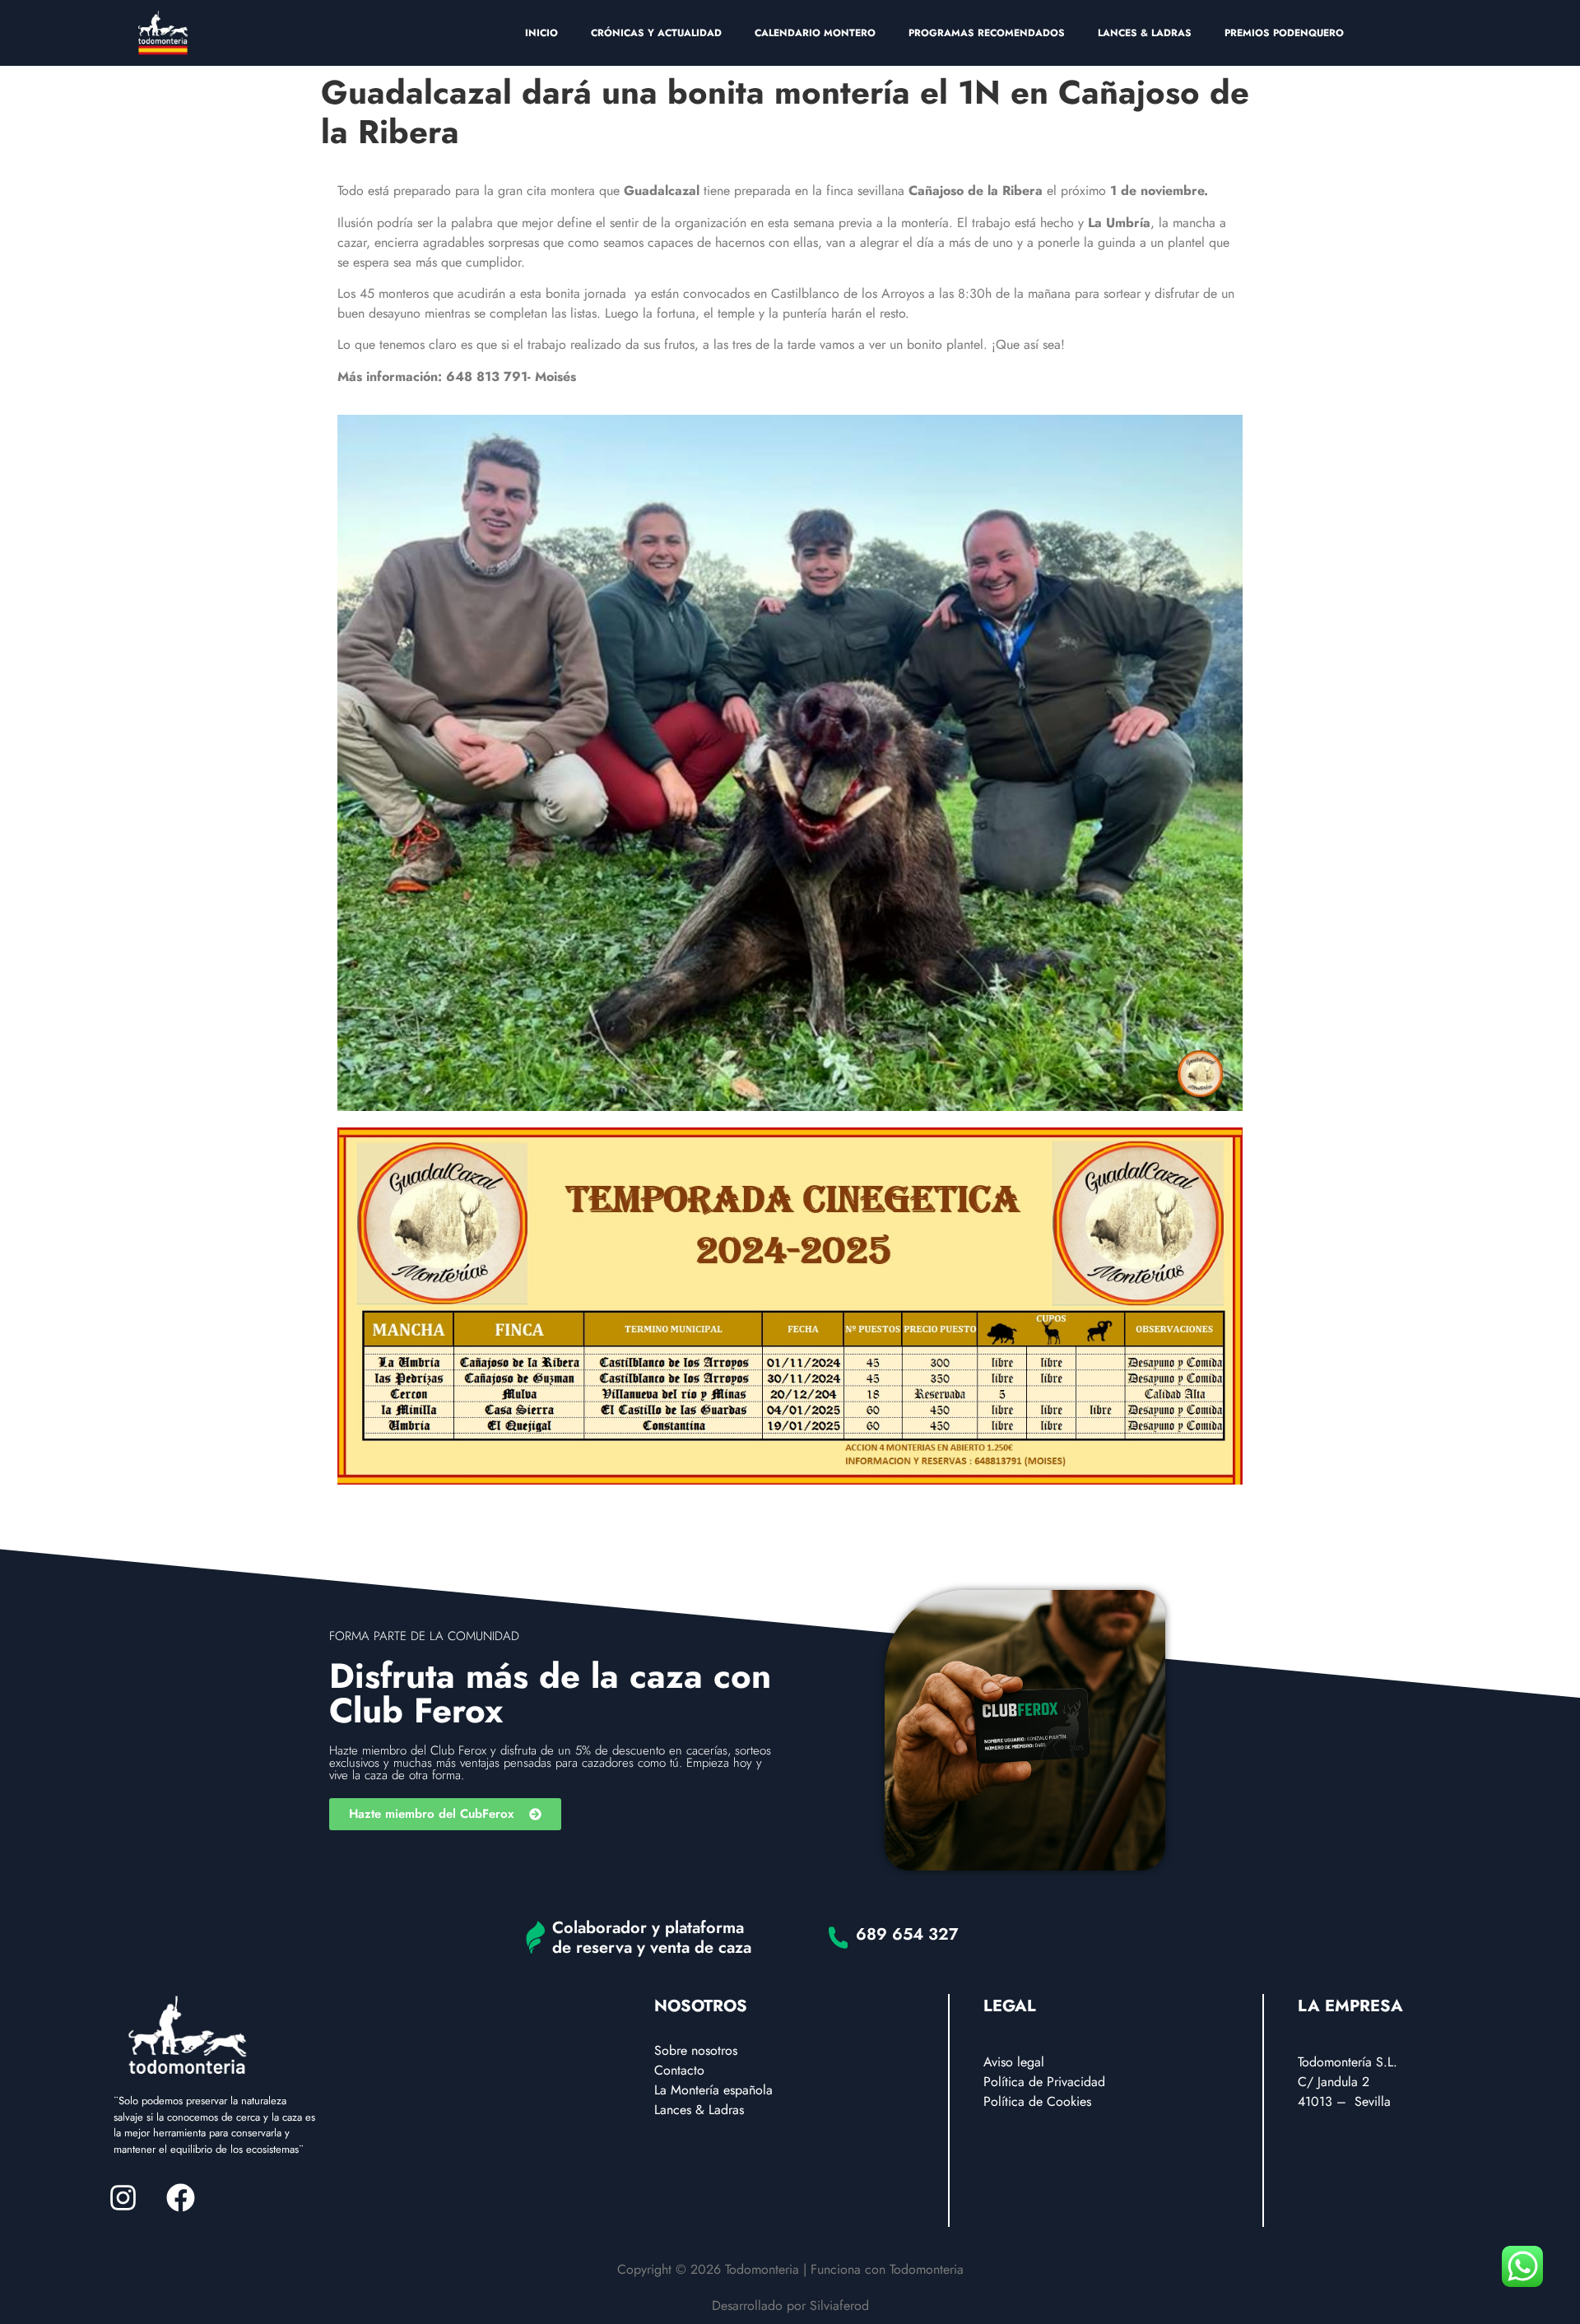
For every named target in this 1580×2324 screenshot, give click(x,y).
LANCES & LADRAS (1145, 33)
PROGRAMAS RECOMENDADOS (987, 33)
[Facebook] (180, 2198)
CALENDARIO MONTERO (815, 33)
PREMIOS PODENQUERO (1284, 33)
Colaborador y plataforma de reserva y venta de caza (652, 1938)
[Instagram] (123, 2198)
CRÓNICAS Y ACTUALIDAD (656, 33)
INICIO (541, 33)
